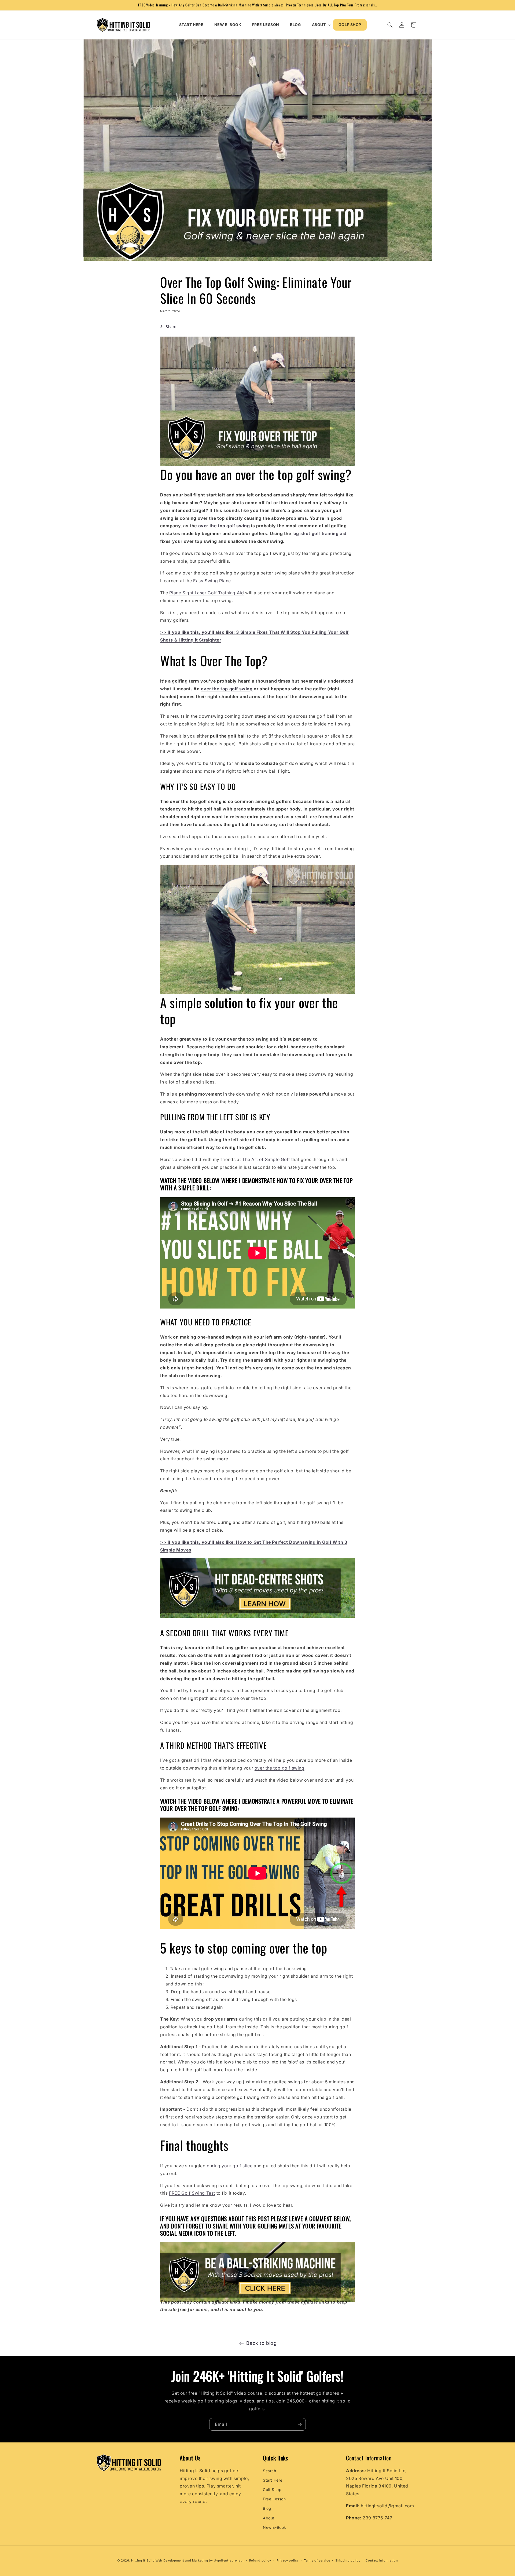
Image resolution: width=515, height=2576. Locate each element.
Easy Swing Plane (212, 581)
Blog (267, 2508)
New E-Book (275, 2527)
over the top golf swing (279, 1768)
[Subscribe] (300, 2424)
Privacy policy (288, 2560)
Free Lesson (274, 2499)
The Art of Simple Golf (266, 1159)
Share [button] (171, 327)
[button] (320, 25)
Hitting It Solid (143, 2560)
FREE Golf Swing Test (192, 2193)
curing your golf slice (230, 2166)
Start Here (273, 2480)
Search (270, 2471)
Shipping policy (348, 2560)
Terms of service (317, 2560)
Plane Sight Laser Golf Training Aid (207, 593)
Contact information (382, 2560)
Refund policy (260, 2560)
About (269, 2518)
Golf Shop (272, 2490)
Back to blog (261, 2343)
